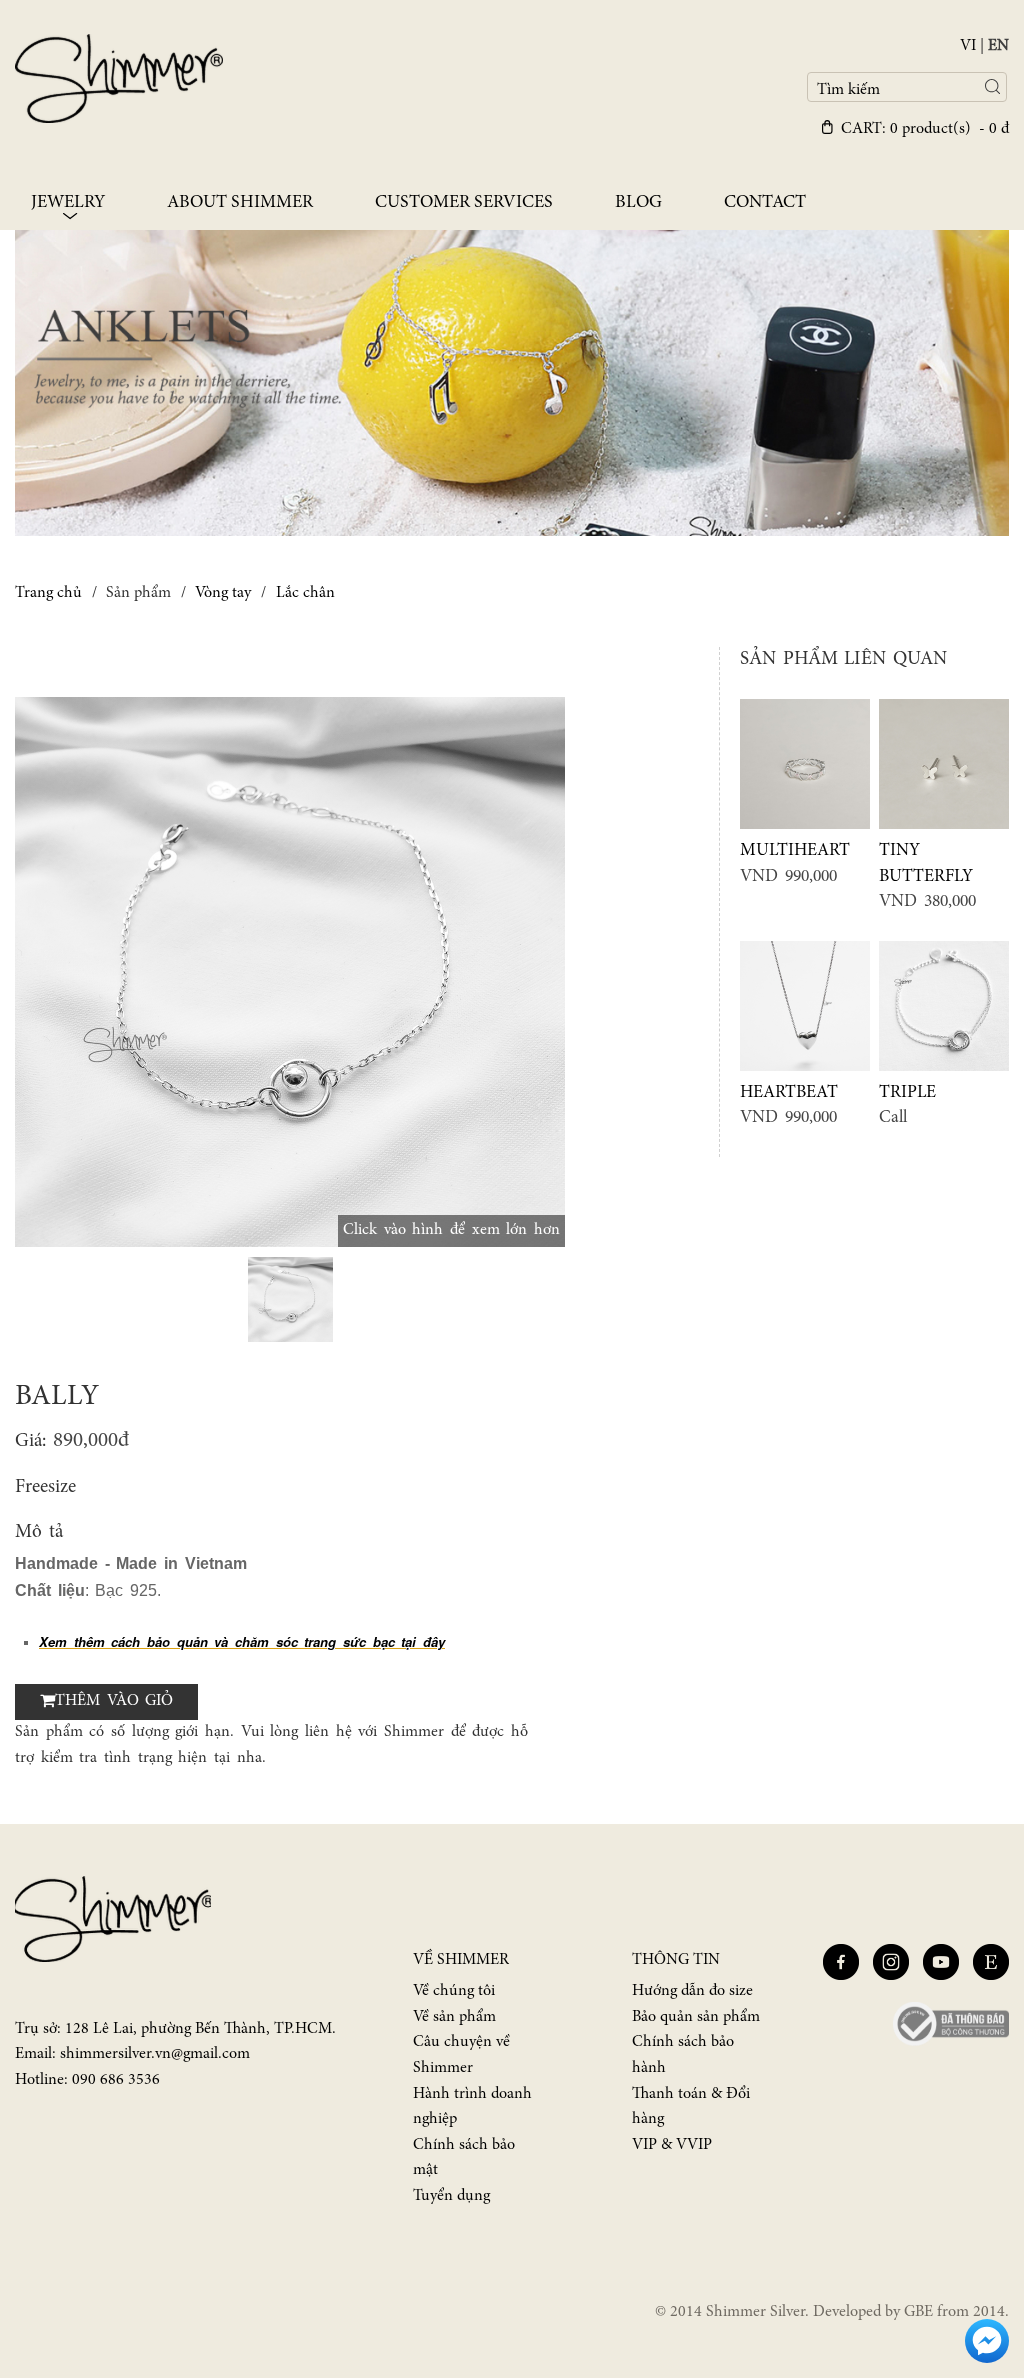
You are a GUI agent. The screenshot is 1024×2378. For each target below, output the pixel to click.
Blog (638, 203)
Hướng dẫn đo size (692, 1991)
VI (968, 46)
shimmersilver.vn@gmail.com (155, 2054)
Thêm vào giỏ (114, 1701)
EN (998, 46)
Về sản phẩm (454, 2017)
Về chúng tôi (454, 1991)
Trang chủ (48, 593)
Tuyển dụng (451, 2196)
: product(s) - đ (925, 129)
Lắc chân (305, 593)
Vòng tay (223, 593)
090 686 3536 (116, 2080)
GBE (918, 2312)
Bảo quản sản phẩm (696, 2017)
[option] (290, 972)
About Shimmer (240, 203)
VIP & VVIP (672, 2145)
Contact (765, 203)
